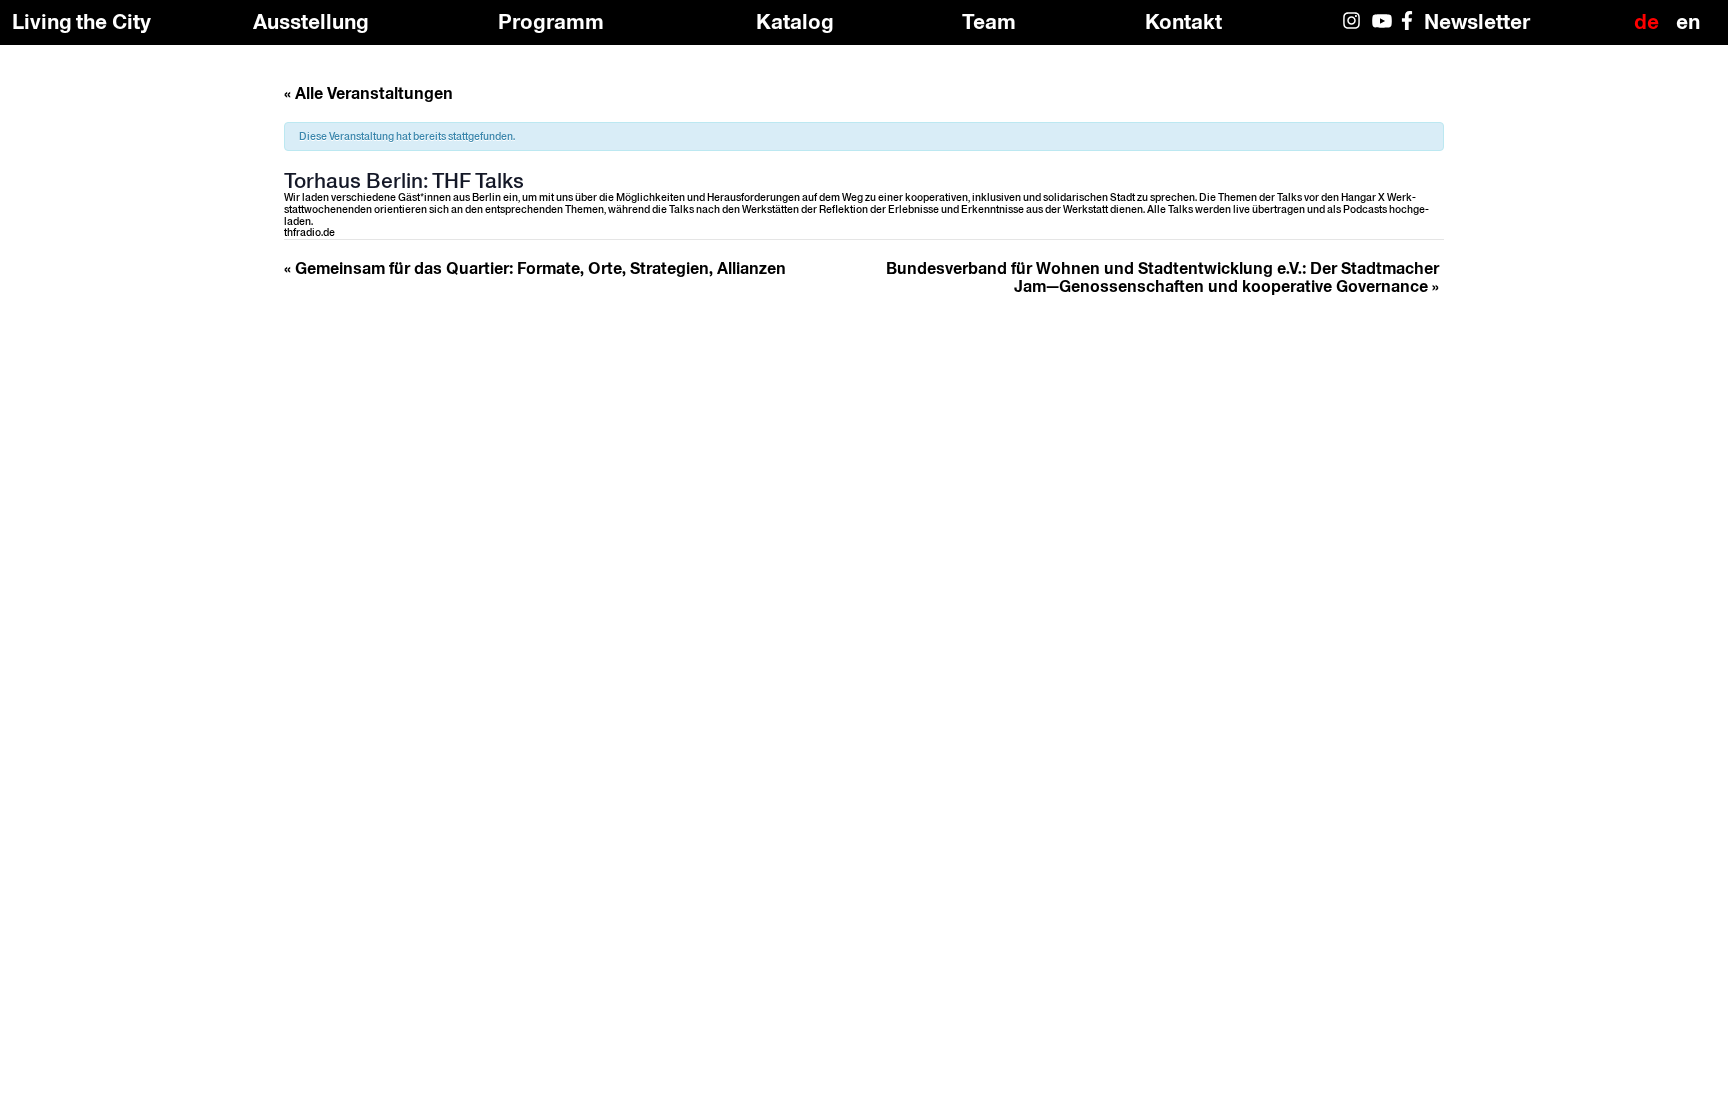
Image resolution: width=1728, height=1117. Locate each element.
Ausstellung (311, 21)
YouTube (1382, 29)
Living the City (81, 21)
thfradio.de (309, 232)
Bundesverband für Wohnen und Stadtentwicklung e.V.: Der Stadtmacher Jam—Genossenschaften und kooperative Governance (1162, 277)
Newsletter (1477, 21)
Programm (551, 21)
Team (989, 21)
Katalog (795, 21)
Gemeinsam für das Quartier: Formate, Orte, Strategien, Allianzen (535, 268)
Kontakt (1183, 21)
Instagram (1353, 29)
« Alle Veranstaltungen (368, 93)
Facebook (1411, 29)
